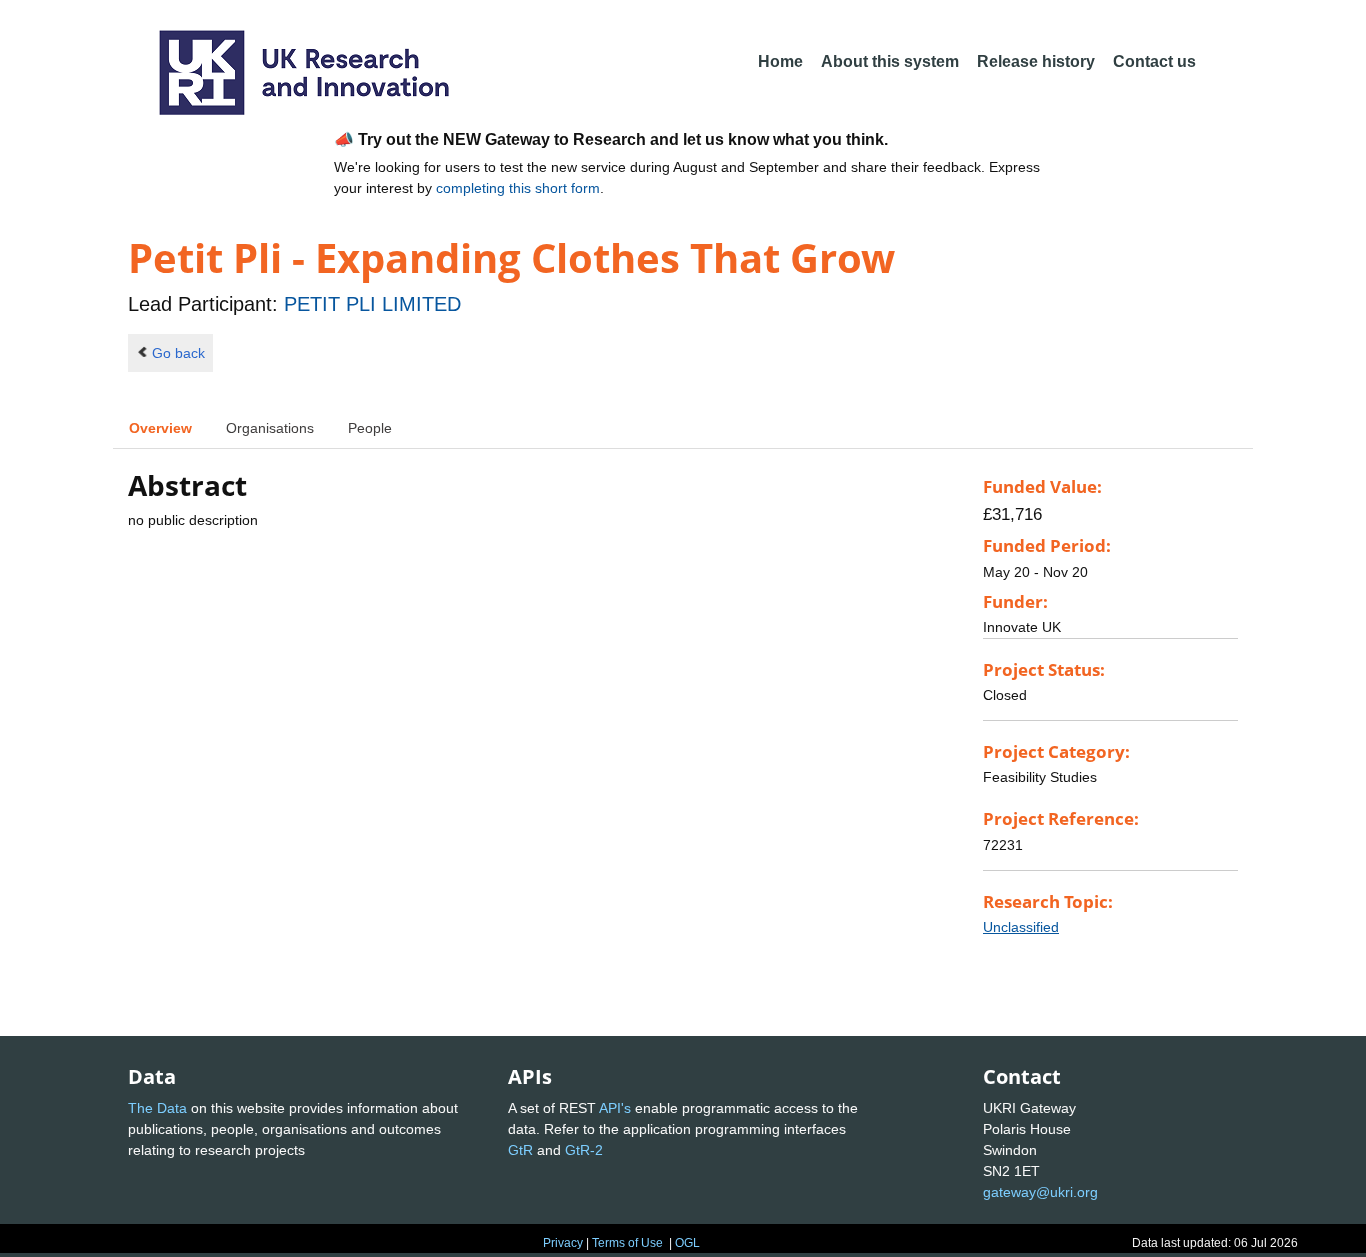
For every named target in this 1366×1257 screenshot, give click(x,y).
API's (615, 1108)
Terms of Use (627, 1243)
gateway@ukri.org (1040, 1192)
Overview (160, 428)
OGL (687, 1243)
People (370, 428)
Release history (1036, 61)
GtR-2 (584, 1150)
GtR (520, 1150)
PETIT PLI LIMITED (372, 304)
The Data (157, 1108)
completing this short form (518, 188)
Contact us (1154, 61)
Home (780, 61)
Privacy (563, 1243)
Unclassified (1021, 927)
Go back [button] (178, 353)
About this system (890, 61)
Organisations (270, 428)
